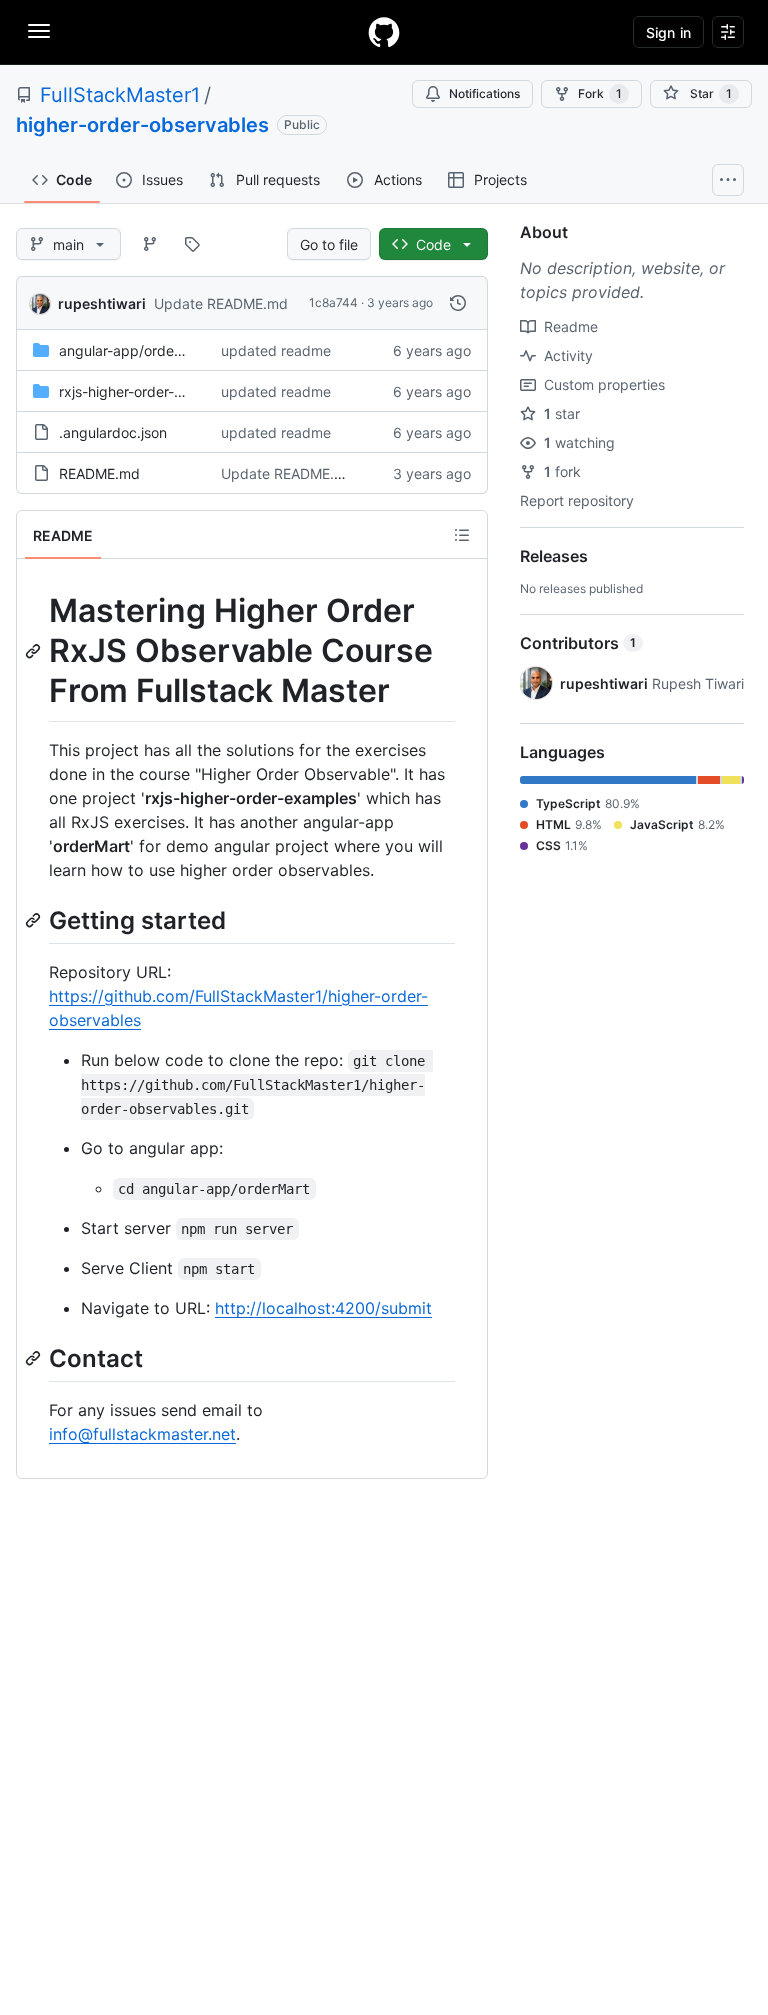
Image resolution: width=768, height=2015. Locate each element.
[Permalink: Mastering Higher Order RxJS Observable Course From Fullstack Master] (35, 651)
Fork (600, 93)
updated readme (276, 350)
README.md (99, 473)
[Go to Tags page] (192, 244)
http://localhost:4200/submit (323, 1308)
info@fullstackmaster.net (142, 1434)
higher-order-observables (142, 125)
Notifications (484, 93)
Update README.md (221, 303)
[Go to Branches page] (150, 244)
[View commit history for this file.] (458, 303)
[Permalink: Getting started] (35, 920)
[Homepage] (384, 32)
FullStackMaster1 (120, 95)
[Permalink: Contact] (35, 1358)
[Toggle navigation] (39, 31)
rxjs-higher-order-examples (148, 391)
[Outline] (462, 535)
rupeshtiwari (102, 303)
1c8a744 (333, 302)
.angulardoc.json (113, 432)
